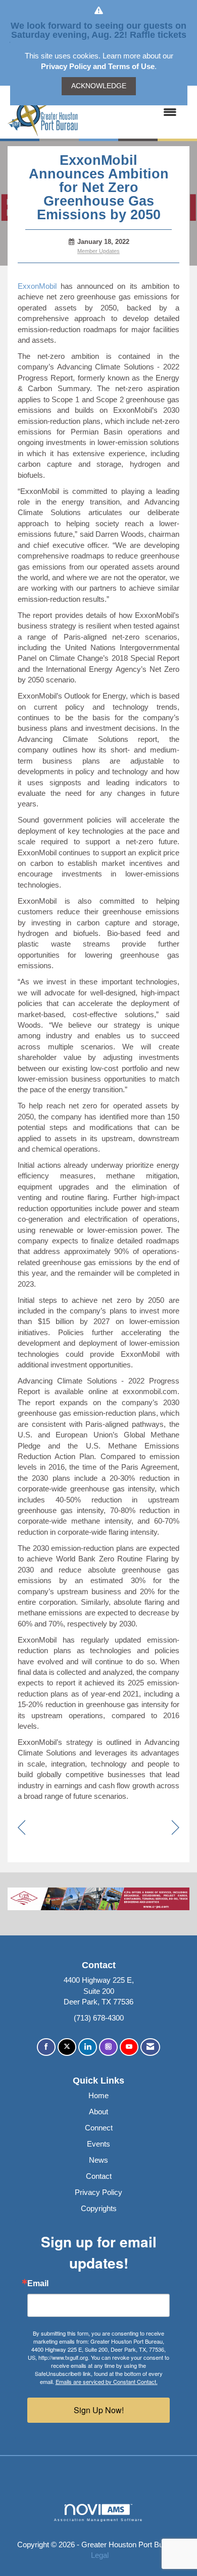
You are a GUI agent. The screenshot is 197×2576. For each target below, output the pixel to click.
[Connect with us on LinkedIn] (88, 2047)
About (98, 2112)
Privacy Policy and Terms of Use (98, 66)
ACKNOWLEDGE (99, 86)
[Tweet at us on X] (67, 2047)
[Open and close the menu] (133, 112)
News (98, 2160)
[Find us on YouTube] (129, 2047)
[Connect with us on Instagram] (108, 2047)
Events (98, 2144)
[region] (176, 1828)
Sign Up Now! (99, 2410)
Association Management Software (98, 2520)
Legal (100, 2555)
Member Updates (98, 251)
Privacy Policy (98, 2192)
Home (98, 2095)
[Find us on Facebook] (46, 2047)
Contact (99, 2176)
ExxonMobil (37, 286)
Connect (99, 2128)
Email (38, 2284)
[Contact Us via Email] (150, 2047)
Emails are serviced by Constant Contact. (107, 2381)
